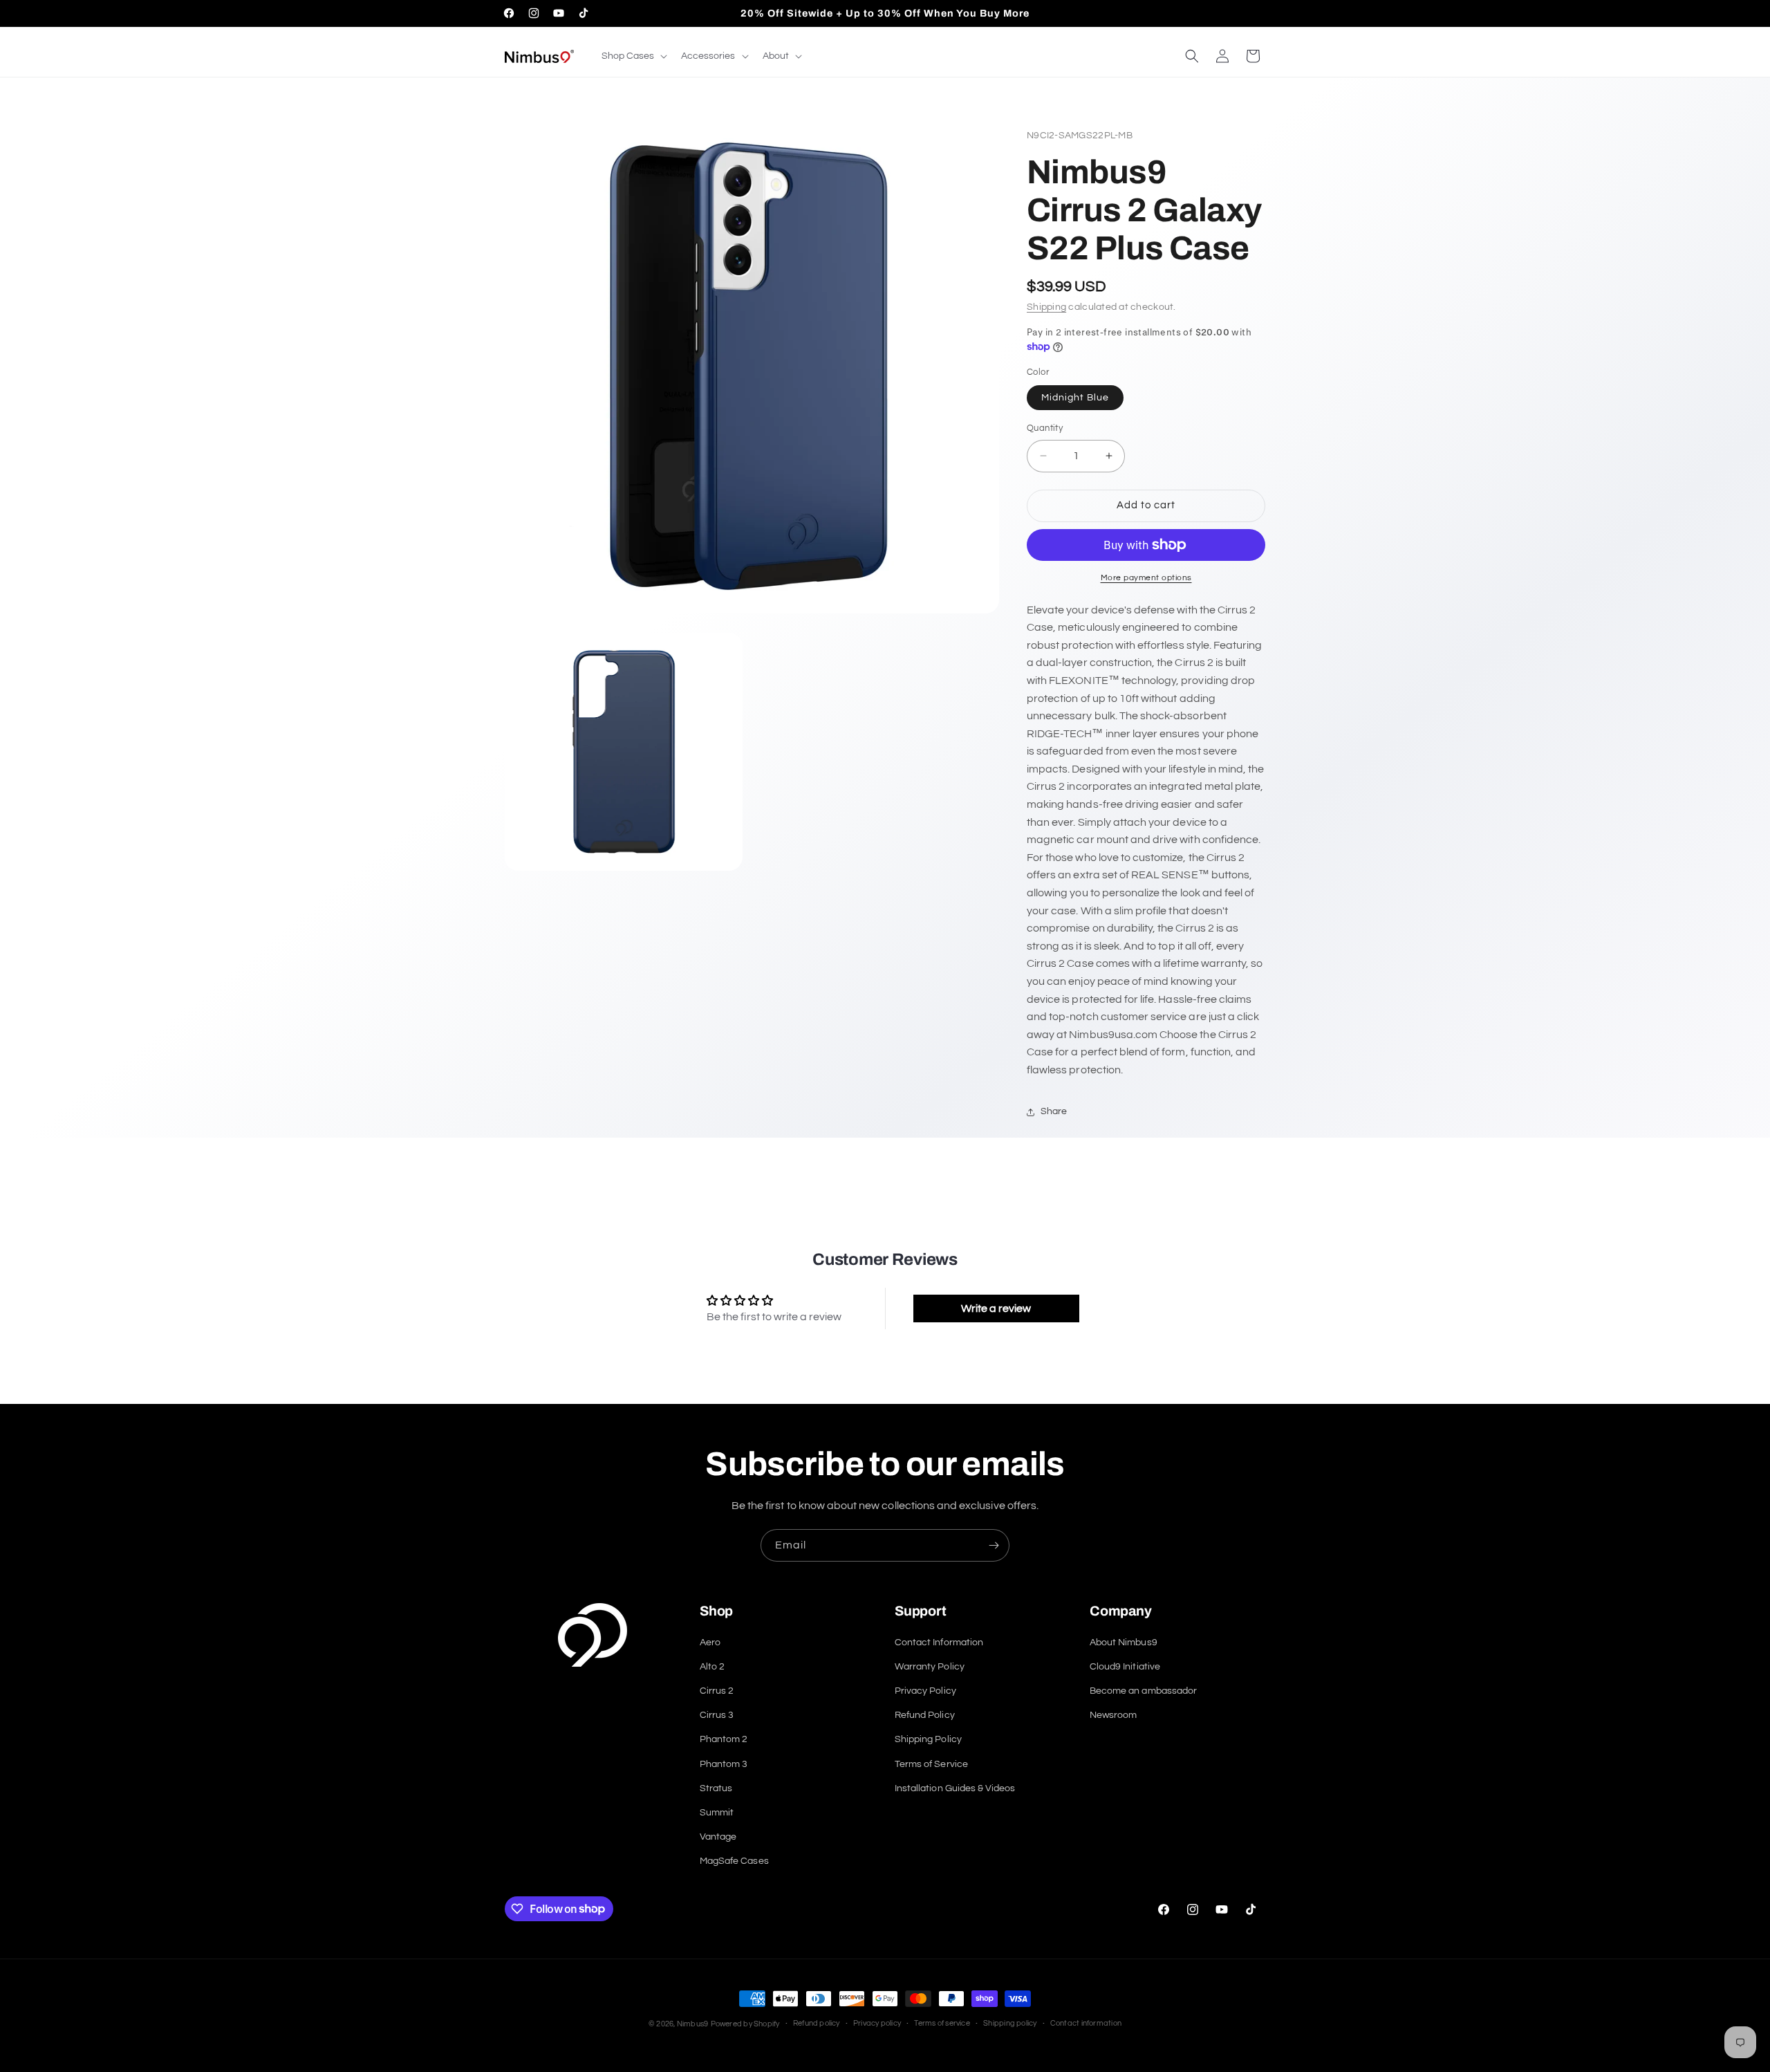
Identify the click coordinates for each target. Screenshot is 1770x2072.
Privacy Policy (925, 1691)
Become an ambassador (1143, 1691)
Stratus (716, 1788)
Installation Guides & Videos (955, 1788)
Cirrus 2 (717, 1691)
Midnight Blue (1075, 398)
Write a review (996, 1308)
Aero (710, 1643)
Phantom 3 (724, 1764)
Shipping (1046, 307)
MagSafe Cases (734, 1861)
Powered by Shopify (745, 2024)
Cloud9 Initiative (1125, 1667)
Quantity (1045, 428)
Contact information (1086, 2023)
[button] (633, 56)
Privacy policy (877, 2023)
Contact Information (939, 1643)
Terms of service (942, 2023)
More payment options (1146, 578)
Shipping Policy (928, 1739)
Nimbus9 (693, 2024)
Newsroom (1113, 1715)
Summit (717, 1813)
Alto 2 (712, 1667)
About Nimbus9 (1124, 1643)
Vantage (718, 1837)
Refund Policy (925, 1715)
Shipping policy (1010, 2023)
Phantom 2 (724, 1739)
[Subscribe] (994, 1545)
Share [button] (1054, 1111)
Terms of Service (931, 1764)
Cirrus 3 (717, 1715)
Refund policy (817, 2023)
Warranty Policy (930, 1667)
